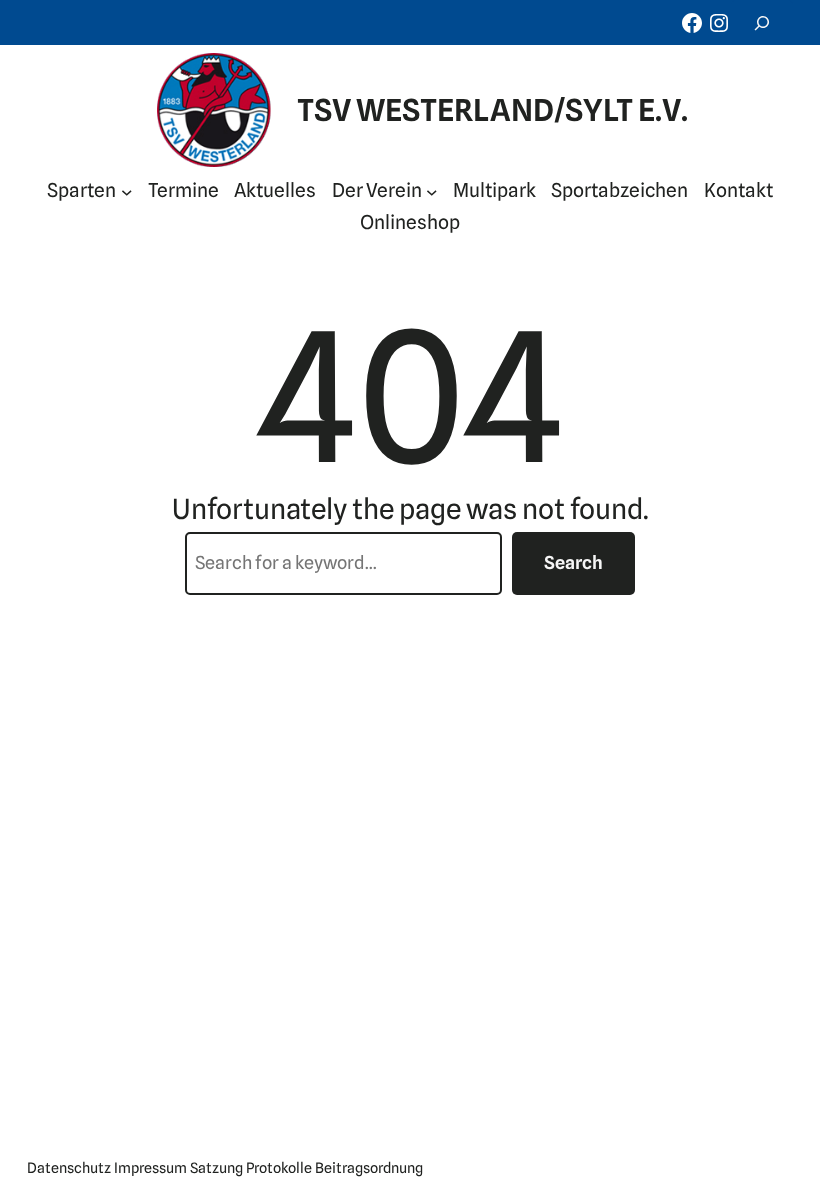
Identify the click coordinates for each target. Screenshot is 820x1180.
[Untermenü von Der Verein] (432, 191)
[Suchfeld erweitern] (762, 22)
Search (573, 562)
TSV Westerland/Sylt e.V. (492, 110)
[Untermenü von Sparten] (127, 191)
